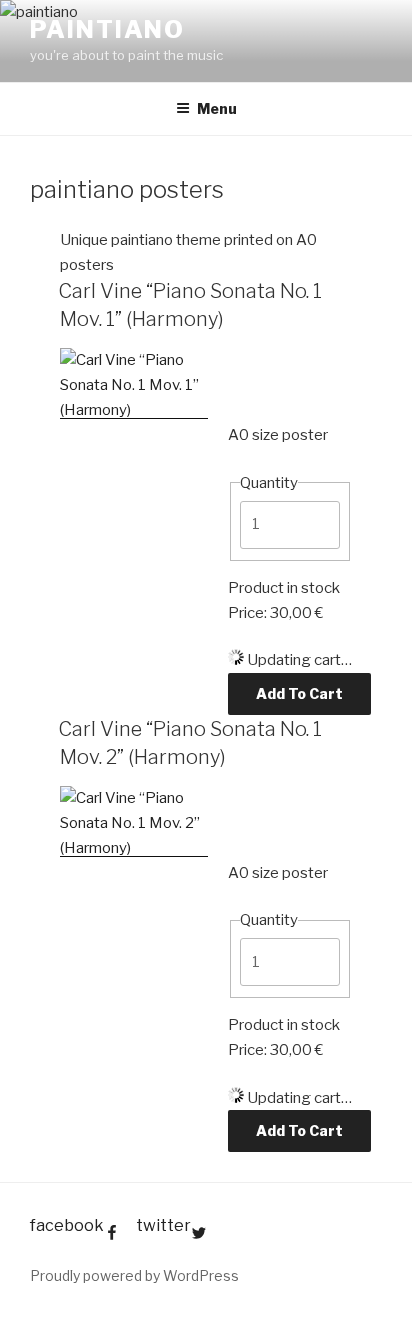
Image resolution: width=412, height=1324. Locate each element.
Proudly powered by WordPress (134, 1275)
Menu (217, 108)
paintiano (107, 29)
